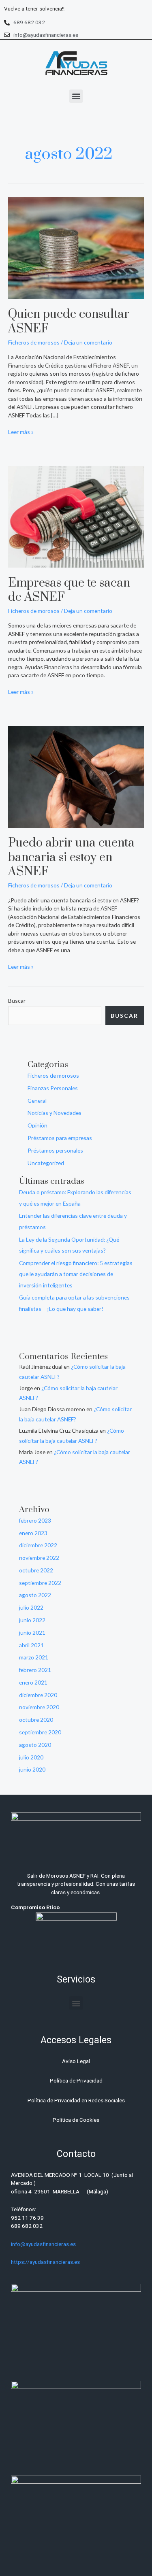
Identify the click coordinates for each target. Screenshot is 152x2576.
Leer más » (21, 432)
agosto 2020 (35, 1745)
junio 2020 (32, 1769)
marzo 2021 (34, 1657)
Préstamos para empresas (60, 1138)
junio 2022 (32, 1620)
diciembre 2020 (38, 1695)
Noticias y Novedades (55, 1113)
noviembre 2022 (39, 1558)
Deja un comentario (88, 342)
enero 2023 (33, 1533)
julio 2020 (31, 1757)
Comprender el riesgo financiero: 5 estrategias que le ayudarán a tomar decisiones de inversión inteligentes (76, 1274)
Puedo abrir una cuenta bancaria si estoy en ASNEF (71, 857)
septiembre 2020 (40, 1732)
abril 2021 (31, 1645)
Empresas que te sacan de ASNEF (69, 590)
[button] (76, 96)
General (37, 1101)
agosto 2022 (35, 1595)
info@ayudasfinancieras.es (43, 2244)
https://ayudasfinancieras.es (45, 2262)
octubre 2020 (36, 1720)
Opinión (37, 1125)
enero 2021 (33, 1682)
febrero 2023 (35, 1520)
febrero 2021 (35, 1670)
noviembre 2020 (39, 1707)
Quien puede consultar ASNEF (69, 322)
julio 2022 (31, 1607)
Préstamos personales (55, 1150)
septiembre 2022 (40, 1583)
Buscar (17, 1001)
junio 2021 (32, 1633)
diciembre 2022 (38, 1545)
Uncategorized (46, 1163)
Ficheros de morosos (34, 342)
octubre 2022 (36, 1570)
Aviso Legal (76, 2061)
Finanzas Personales (53, 1088)
